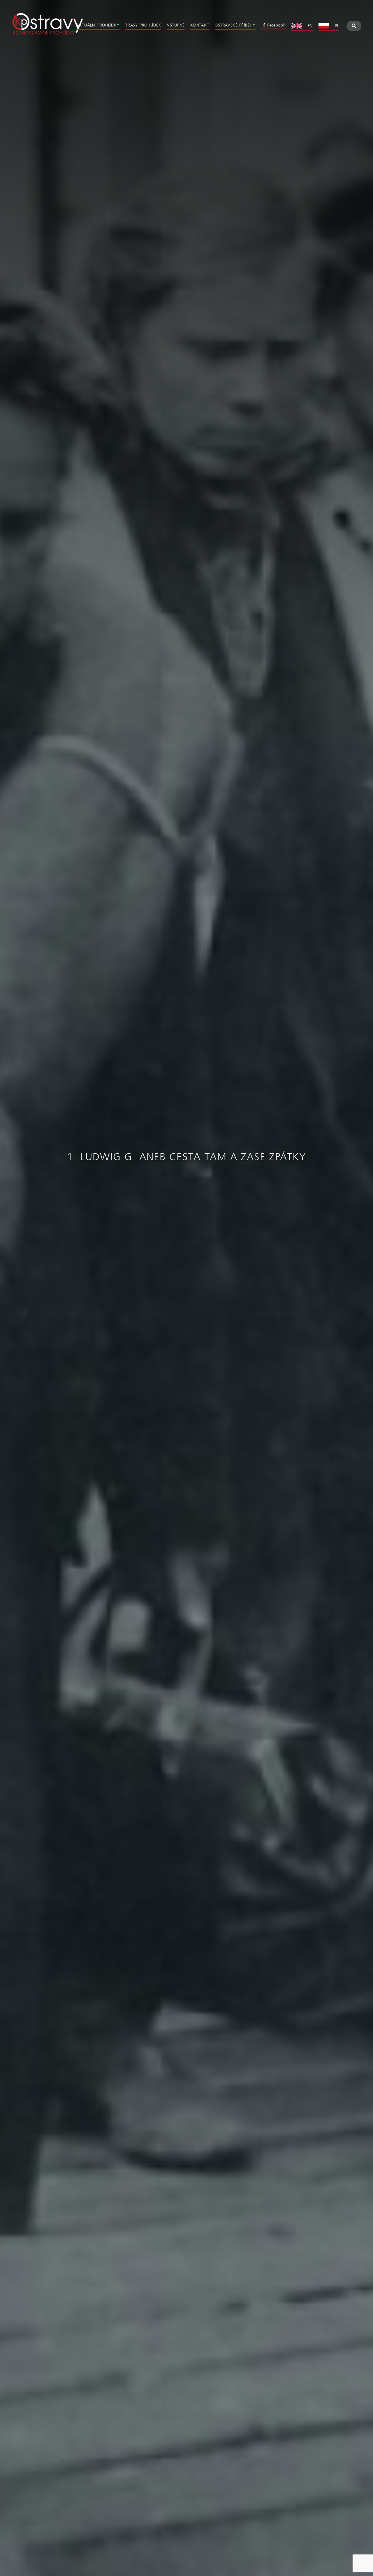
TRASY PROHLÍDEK (143, 25)
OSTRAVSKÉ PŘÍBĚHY (235, 25)
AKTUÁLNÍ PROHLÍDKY (98, 25)
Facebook (276, 25)
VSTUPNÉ (176, 25)
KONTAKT (200, 25)
